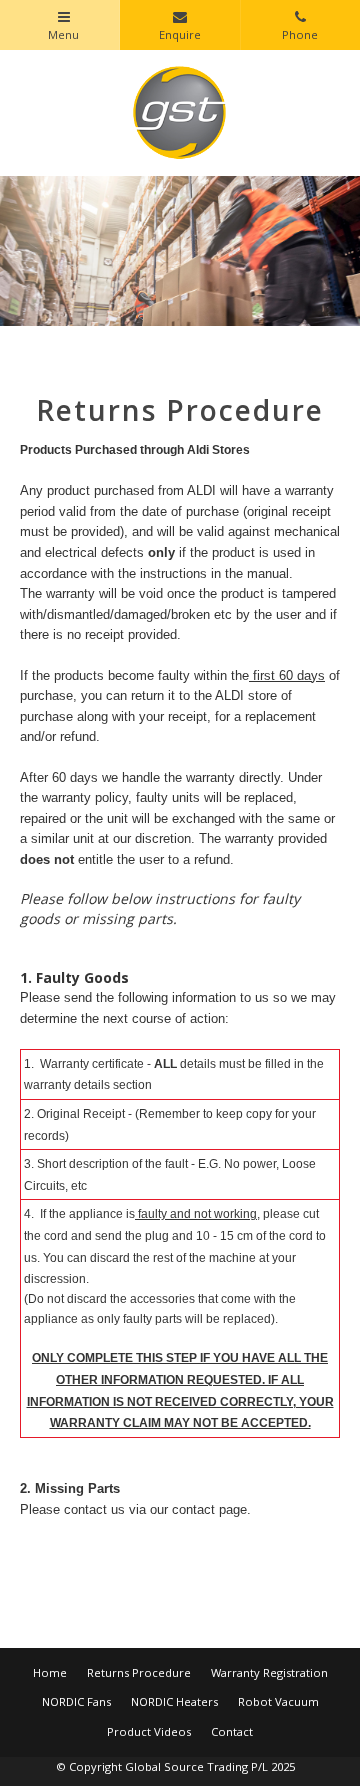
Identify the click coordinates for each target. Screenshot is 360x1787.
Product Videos (149, 1731)
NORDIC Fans (76, 1701)
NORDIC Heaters (174, 1701)
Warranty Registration (269, 1672)
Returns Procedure (139, 1672)
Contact (232, 1731)
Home (50, 1672)
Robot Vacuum (278, 1701)
